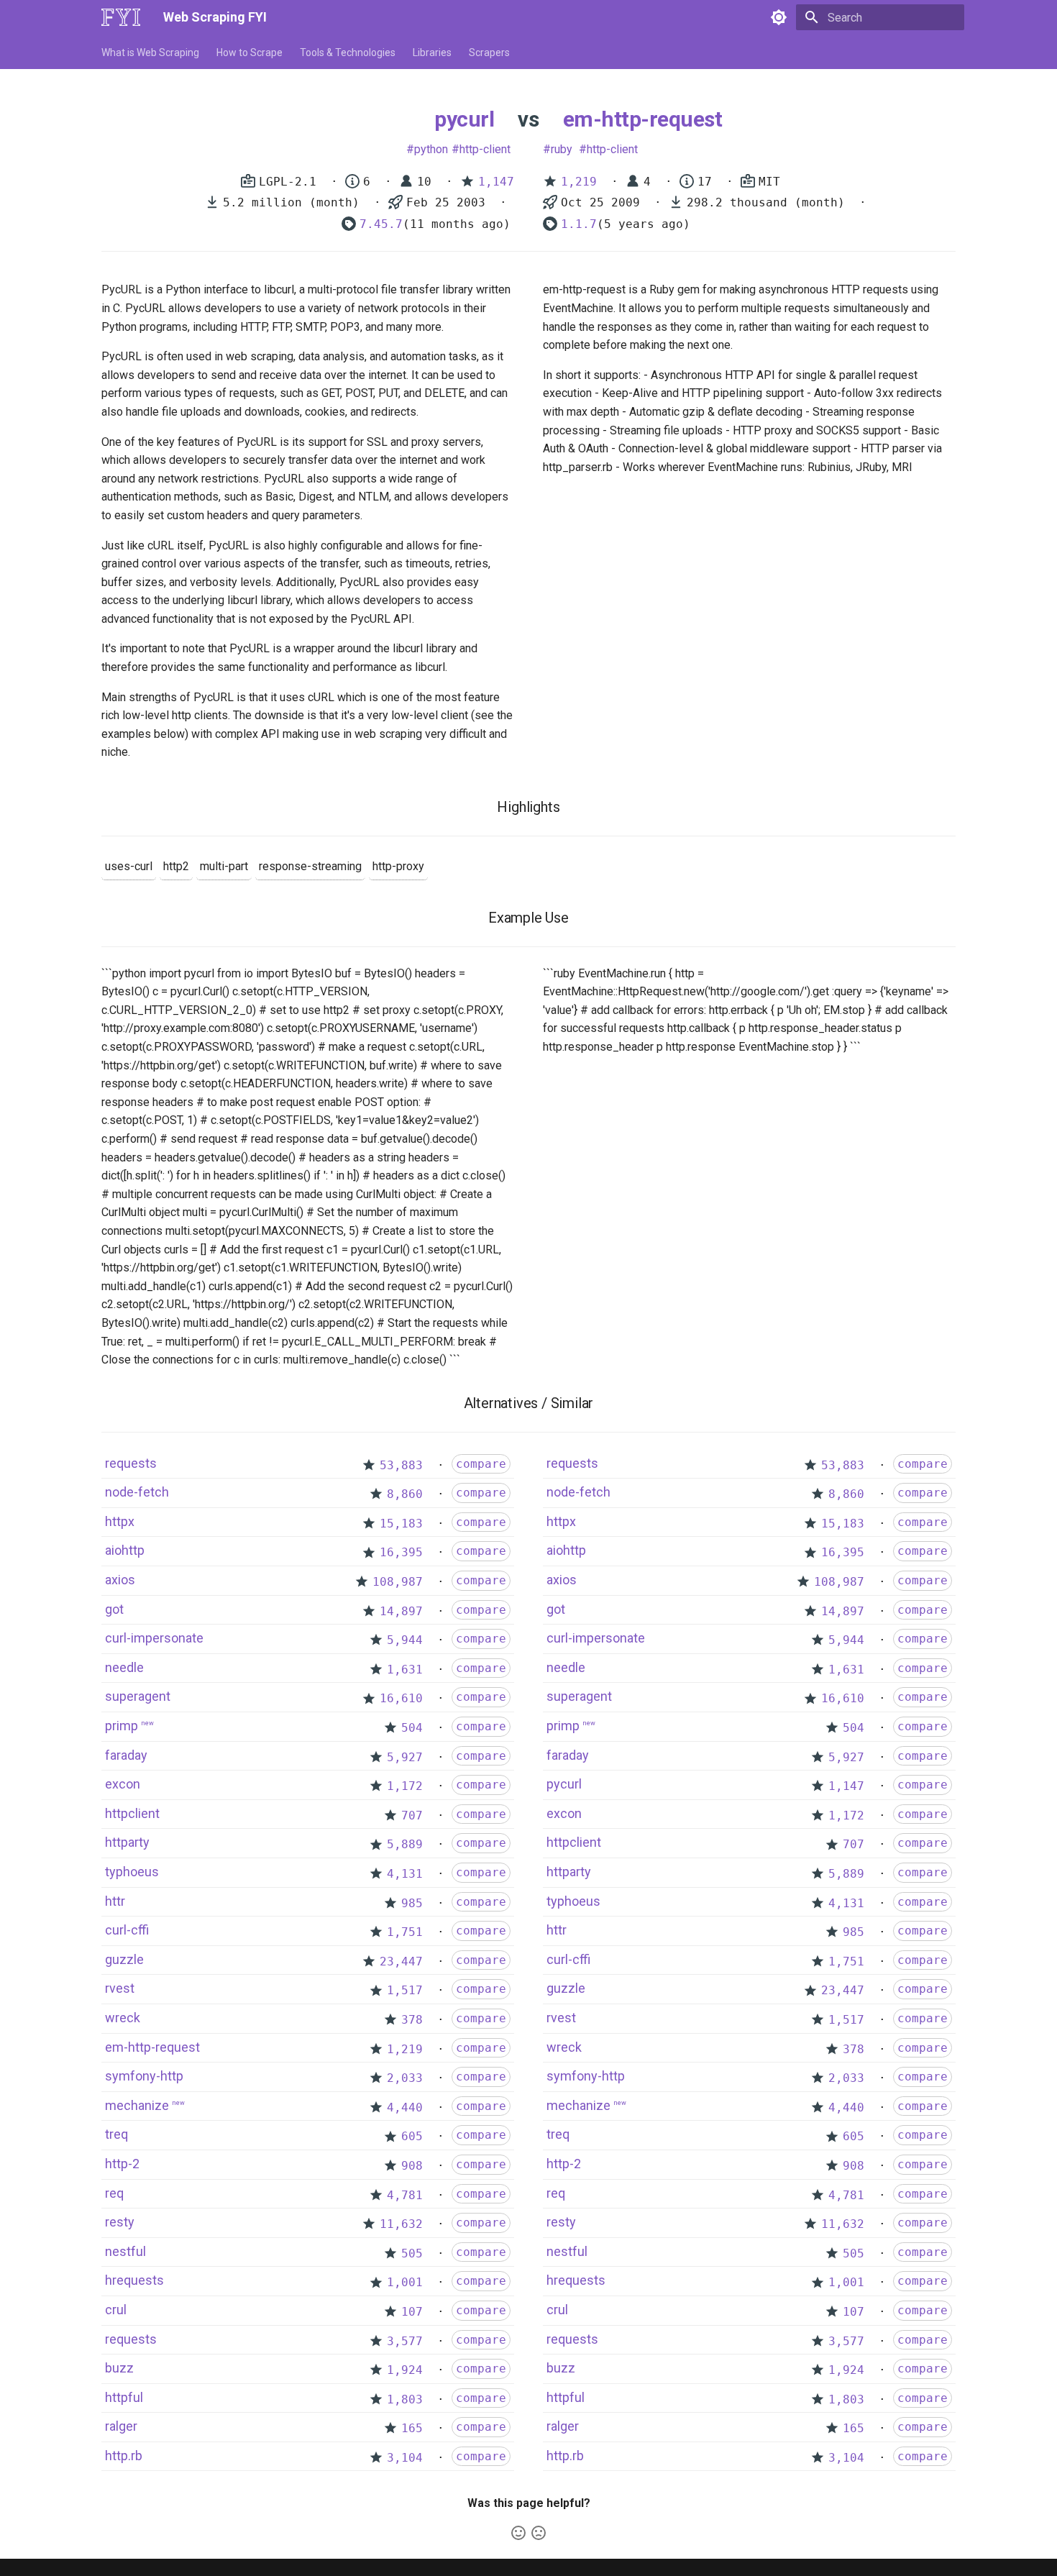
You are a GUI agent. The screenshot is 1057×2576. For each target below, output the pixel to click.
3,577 (405, 2341)
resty (120, 2222)
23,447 (401, 1961)
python (431, 149)
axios (120, 1580)
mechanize (137, 2105)
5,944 (405, 1640)
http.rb (124, 2456)
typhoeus (132, 1872)
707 (412, 1815)
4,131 (405, 1874)
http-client (485, 149)
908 (412, 2166)
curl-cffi (127, 1930)
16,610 (401, 1698)
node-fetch (137, 1492)
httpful (124, 2397)
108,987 (398, 1582)
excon (123, 1784)
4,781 (405, 2195)
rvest (120, 1988)
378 (412, 2020)
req (114, 2193)
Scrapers (489, 52)
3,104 (405, 2458)
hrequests (134, 2280)
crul (116, 2310)
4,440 (405, 2107)
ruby (562, 149)
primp (122, 1726)
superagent (138, 1696)
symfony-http (144, 2076)
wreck (123, 2018)
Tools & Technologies (348, 52)
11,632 (401, 2224)
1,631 (405, 1670)
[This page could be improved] (539, 2533)
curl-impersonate (154, 1638)
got (114, 1609)
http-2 (122, 2164)
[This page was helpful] (518, 2533)
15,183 (401, 1524)
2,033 (405, 2078)
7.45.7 (381, 224)
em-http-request (643, 119)
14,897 (401, 1611)
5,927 (405, 1757)
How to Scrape (250, 52)
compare (481, 1464)
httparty (127, 1842)
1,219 (579, 182)
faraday (126, 1755)
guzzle (124, 1959)
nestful (125, 2251)
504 (412, 1728)
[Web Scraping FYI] (121, 17)
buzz (119, 2368)
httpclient (132, 1813)
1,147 (496, 182)
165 (412, 2428)
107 (412, 2312)
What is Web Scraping (150, 52)
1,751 (405, 1932)
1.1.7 (579, 224)
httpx (120, 1521)
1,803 (405, 2399)
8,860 (405, 1494)
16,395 (401, 1552)
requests (131, 1463)
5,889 (405, 1844)
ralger (121, 2426)
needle (124, 1667)
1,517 (405, 1990)
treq (116, 2134)
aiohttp (125, 1550)
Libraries (432, 52)
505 (412, 2253)
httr (115, 1901)
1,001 (405, 2282)
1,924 (405, 2370)
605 (412, 2136)
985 (412, 1903)
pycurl (464, 119)
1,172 (405, 1786)
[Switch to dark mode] (779, 17)
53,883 (401, 1465)
